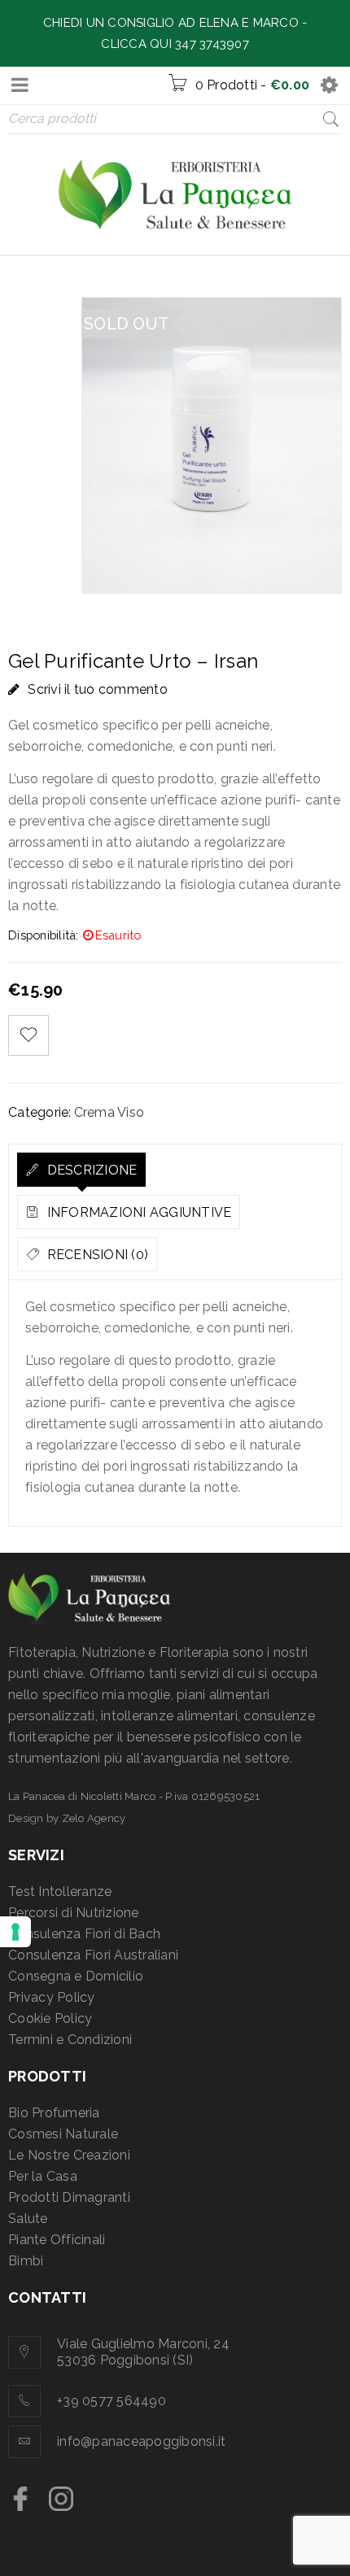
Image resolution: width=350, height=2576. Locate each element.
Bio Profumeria (54, 2113)
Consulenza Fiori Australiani (93, 1955)
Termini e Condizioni (70, 2040)
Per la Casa (43, 2176)
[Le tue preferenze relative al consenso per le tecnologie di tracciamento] (15, 1932)
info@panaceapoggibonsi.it (141, 2441)
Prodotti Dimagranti (69, 2197)
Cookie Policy (50, 2018)
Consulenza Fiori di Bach (84, 1934)
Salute (28, 2219)
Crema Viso (109, 1112)
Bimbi (26, 2261)
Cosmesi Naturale (63, 2134)
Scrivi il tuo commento (98, 689)
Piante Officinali (57, 2240)
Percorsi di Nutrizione (74, 1913)
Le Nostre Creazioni (69, 2155)
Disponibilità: (44, 935)
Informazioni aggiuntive (137, 1212)
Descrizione (90, 1170)
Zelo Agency (94, 1818)
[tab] (81, 1170)
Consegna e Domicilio (76, 1976)
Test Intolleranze (60, 1892)
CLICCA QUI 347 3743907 (175, 44)
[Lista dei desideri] (28, 1035)
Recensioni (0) (96, 1255)
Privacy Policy (52, 1997)
